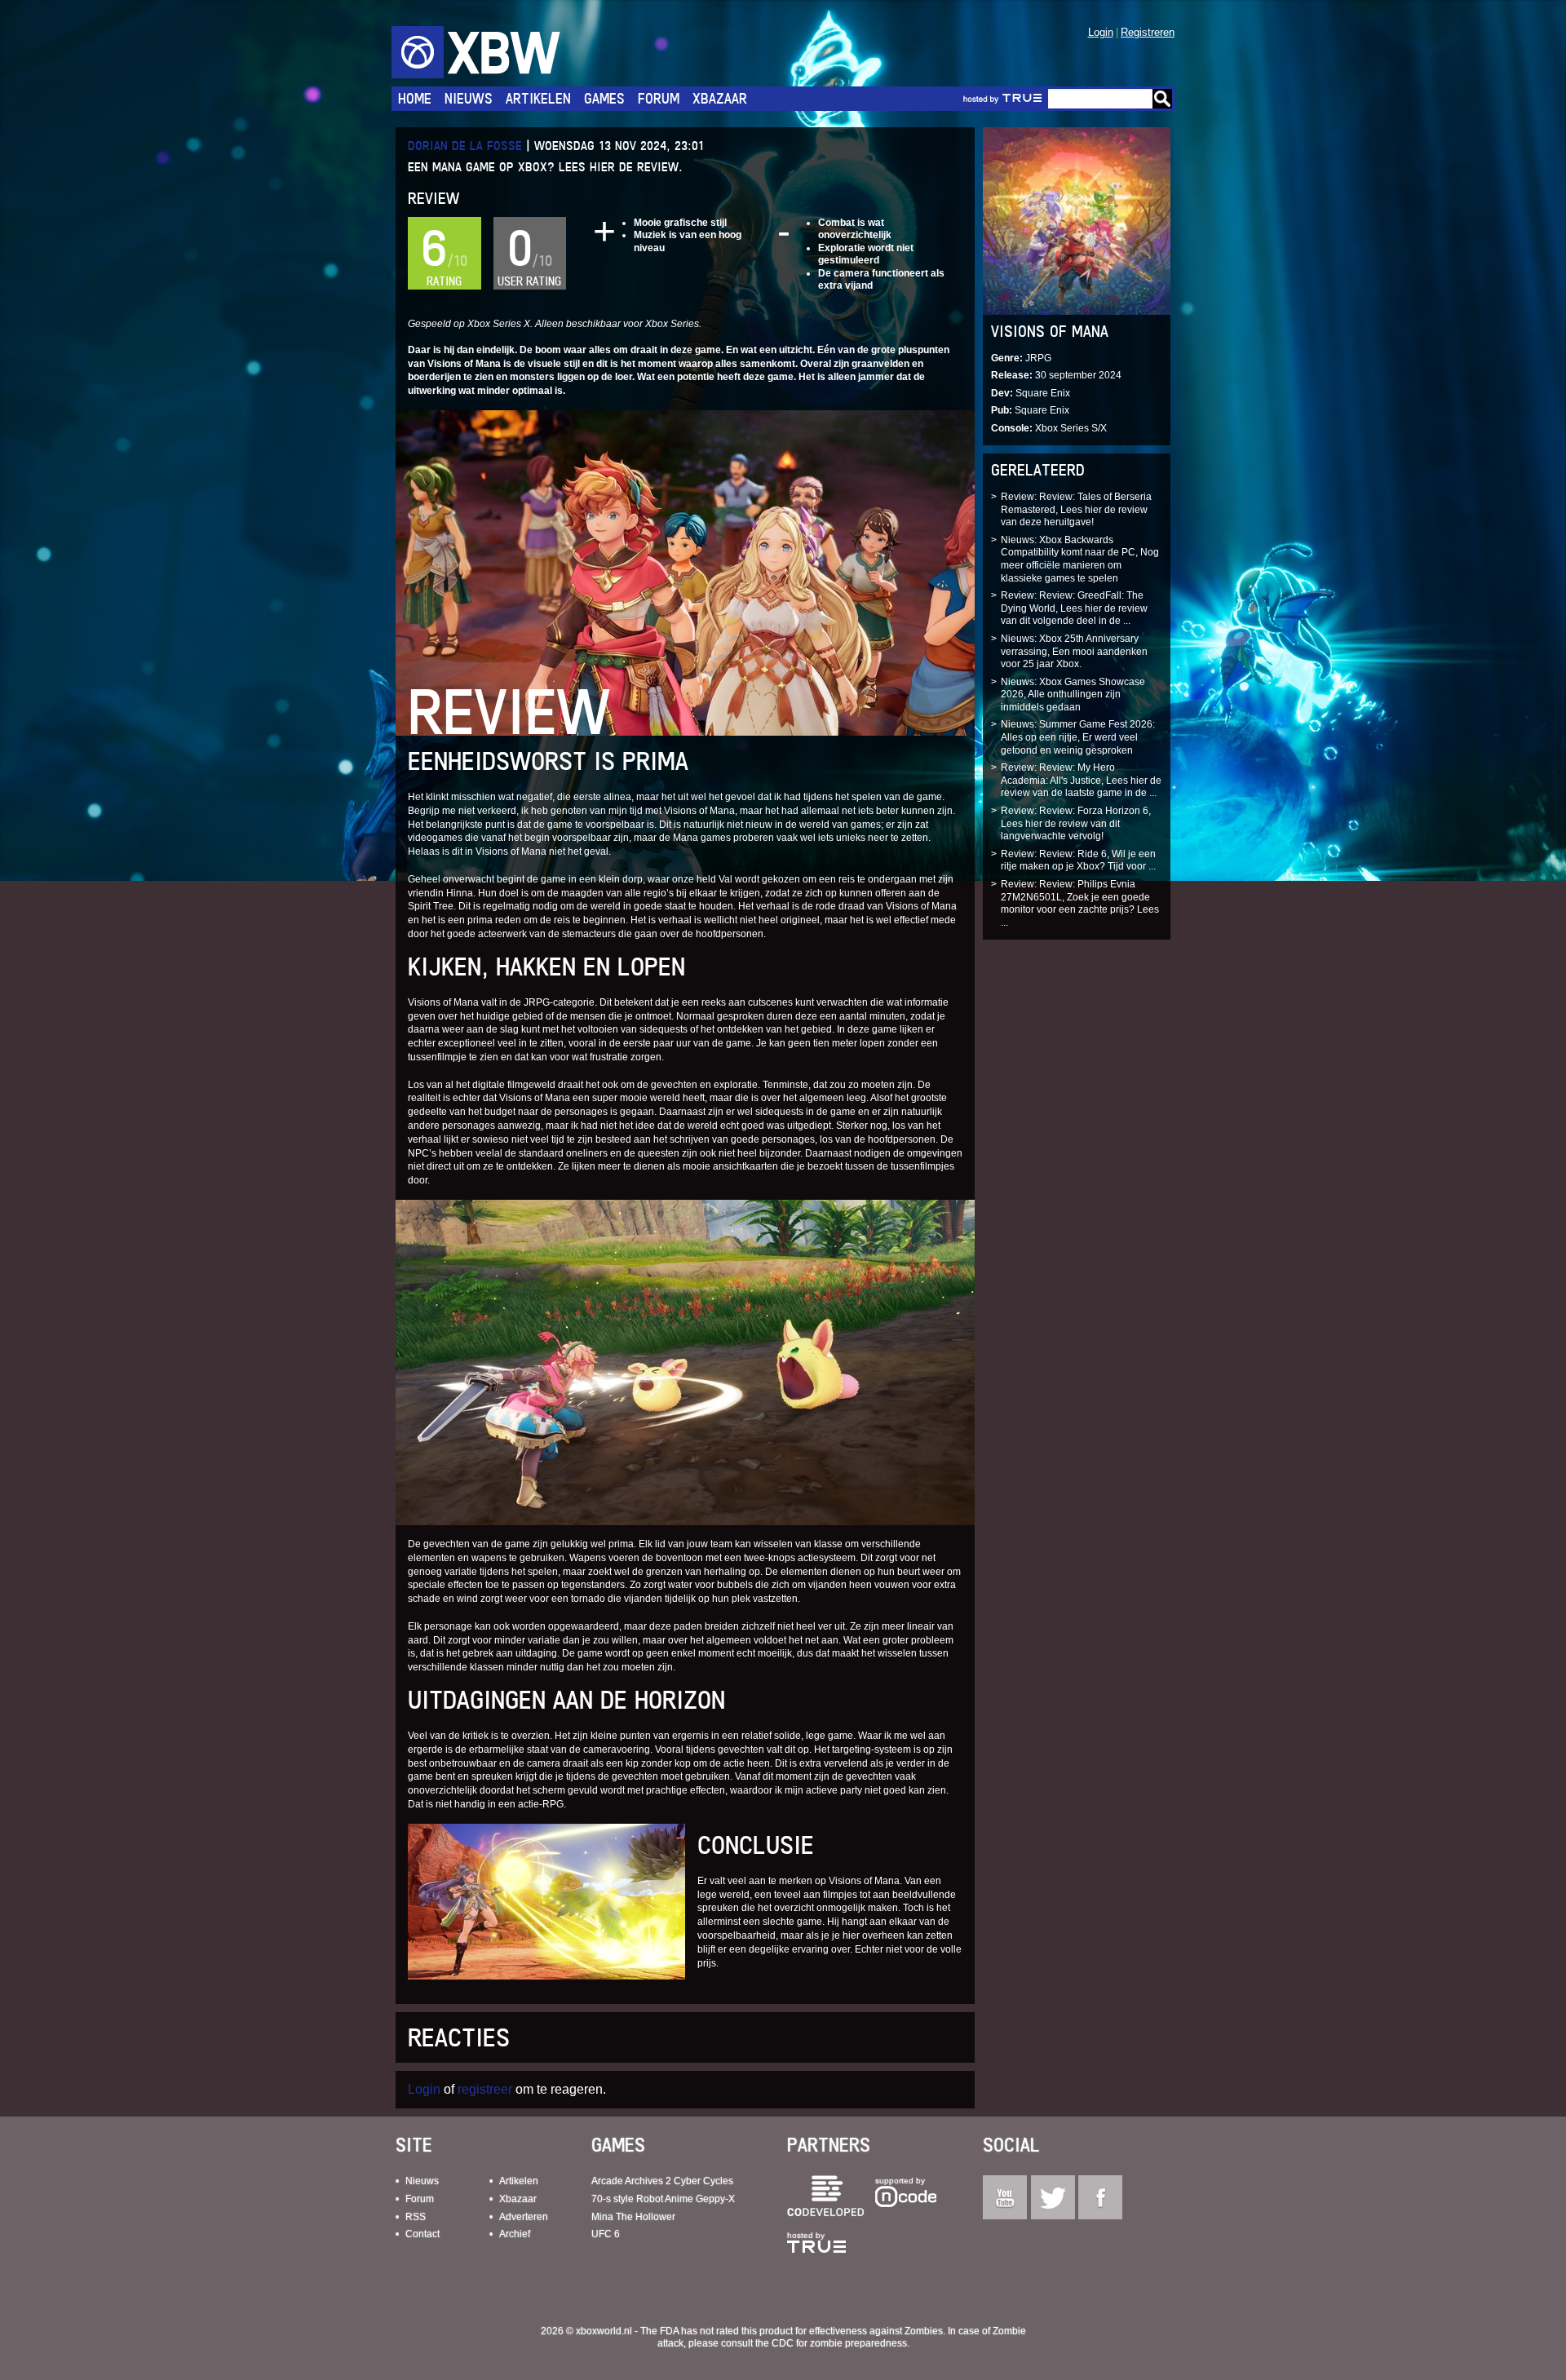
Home (415, 98)
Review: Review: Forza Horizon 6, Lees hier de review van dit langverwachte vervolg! (1076, 823)
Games (604, 98)
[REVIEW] (685, 572)
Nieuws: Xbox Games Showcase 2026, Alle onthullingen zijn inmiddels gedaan (1073, 695)
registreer (485, 2089)
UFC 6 (606, 2234)
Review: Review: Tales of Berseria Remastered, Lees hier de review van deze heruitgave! (1076, 509)
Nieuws (469, 98)
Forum (659, 98)
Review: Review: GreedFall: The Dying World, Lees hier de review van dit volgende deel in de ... (1074, 608)
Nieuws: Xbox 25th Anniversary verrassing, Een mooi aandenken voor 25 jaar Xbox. (1074, 651)
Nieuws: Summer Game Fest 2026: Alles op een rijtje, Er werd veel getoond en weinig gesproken (1078, 737)
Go (1162, 99)
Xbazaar (720, 98)
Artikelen (538, 98)
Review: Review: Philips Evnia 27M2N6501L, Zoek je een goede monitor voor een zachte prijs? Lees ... (1080, 903)
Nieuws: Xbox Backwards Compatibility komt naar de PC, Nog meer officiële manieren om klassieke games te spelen (1080, 559)
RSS (416, 2217)
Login (1101, 32)
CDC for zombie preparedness (839, 2343)
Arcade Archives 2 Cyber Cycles (662, 2181)
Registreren (1148, 32)
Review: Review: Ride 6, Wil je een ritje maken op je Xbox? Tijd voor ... (1078, 860)
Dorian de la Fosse (465, 146)
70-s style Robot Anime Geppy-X (663, 2199)
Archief (515, 2234)
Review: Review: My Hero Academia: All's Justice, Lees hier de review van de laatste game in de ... (1081, 780)
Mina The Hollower (633, 2217)
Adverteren (524, 2217)
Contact (422, 2234)
